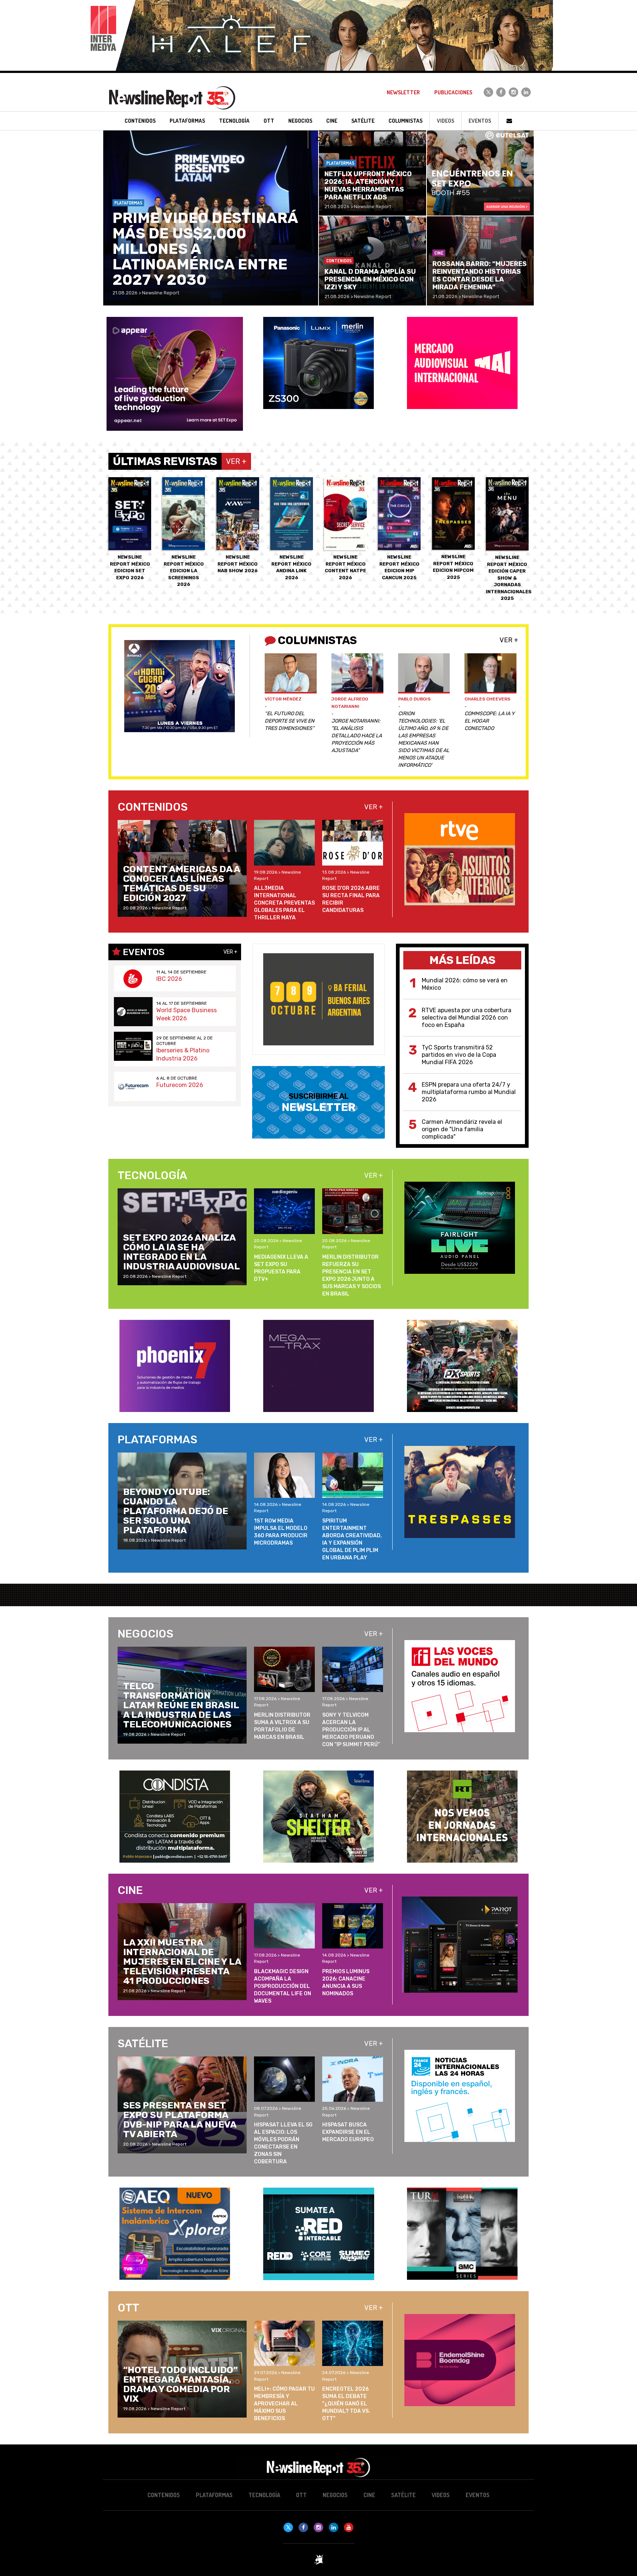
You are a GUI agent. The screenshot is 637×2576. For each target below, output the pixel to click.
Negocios (335, 2495)
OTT (301, 2495)
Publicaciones (453, 92)
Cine (369, 2495)
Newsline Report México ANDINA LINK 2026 (291, 567)
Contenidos (164, 2495)
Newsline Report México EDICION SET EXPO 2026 (130, 567)
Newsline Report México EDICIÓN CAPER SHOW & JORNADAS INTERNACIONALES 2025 (509, 578)
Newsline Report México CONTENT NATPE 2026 (345, 567)
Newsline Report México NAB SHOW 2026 (238, 564)
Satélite (403, 2495)
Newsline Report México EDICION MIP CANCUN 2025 (399, 567)
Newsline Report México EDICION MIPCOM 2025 (453, 567)
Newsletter (403, 92)
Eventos (480, 121)
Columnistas (405, 121)
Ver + (509, 640)
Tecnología (264, 2495)
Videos (445, 121)
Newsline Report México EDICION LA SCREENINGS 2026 (184, 571)
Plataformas (214, 2495)
